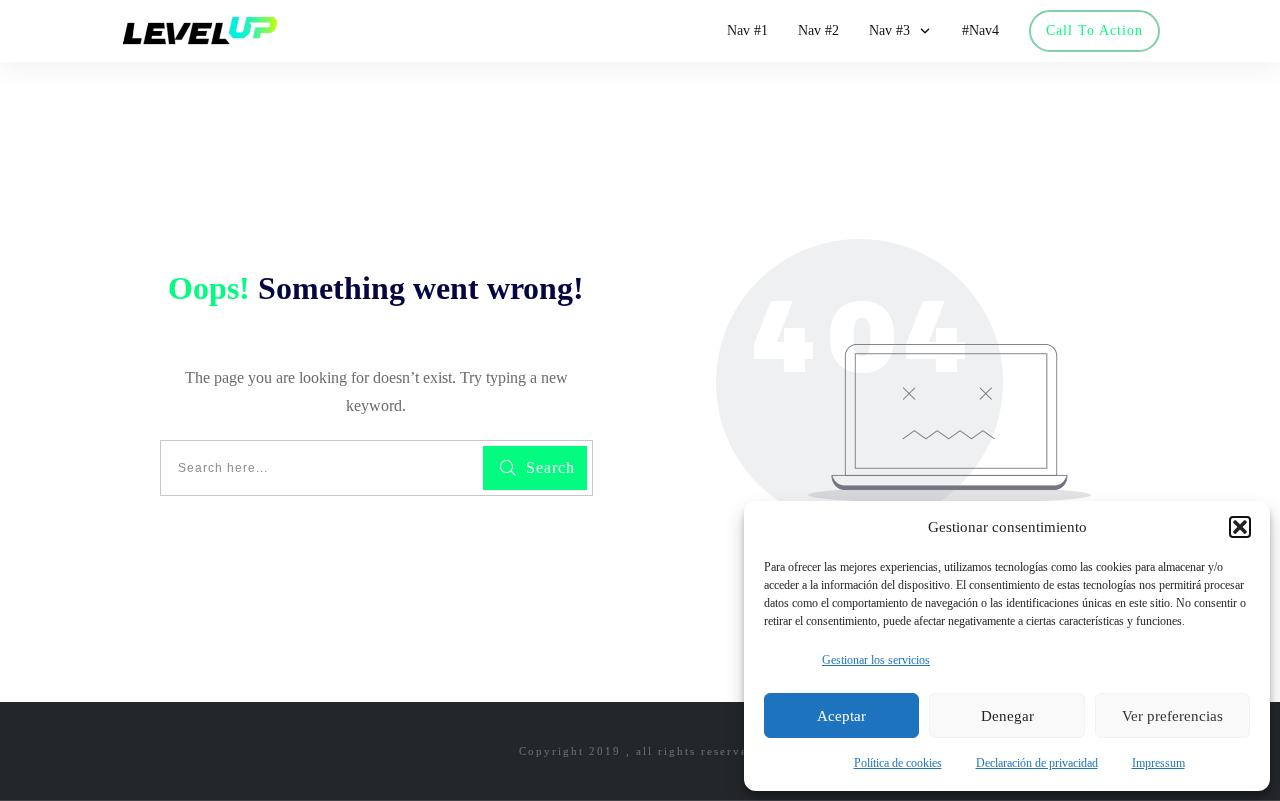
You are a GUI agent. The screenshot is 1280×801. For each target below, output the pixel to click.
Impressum (1158, 763)
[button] (1240, 527)
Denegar (1007, 716)
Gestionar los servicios (876, 660)
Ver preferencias (1172, 716)
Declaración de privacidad (1037, 763)
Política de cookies (898, 763)
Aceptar (841, 716)
